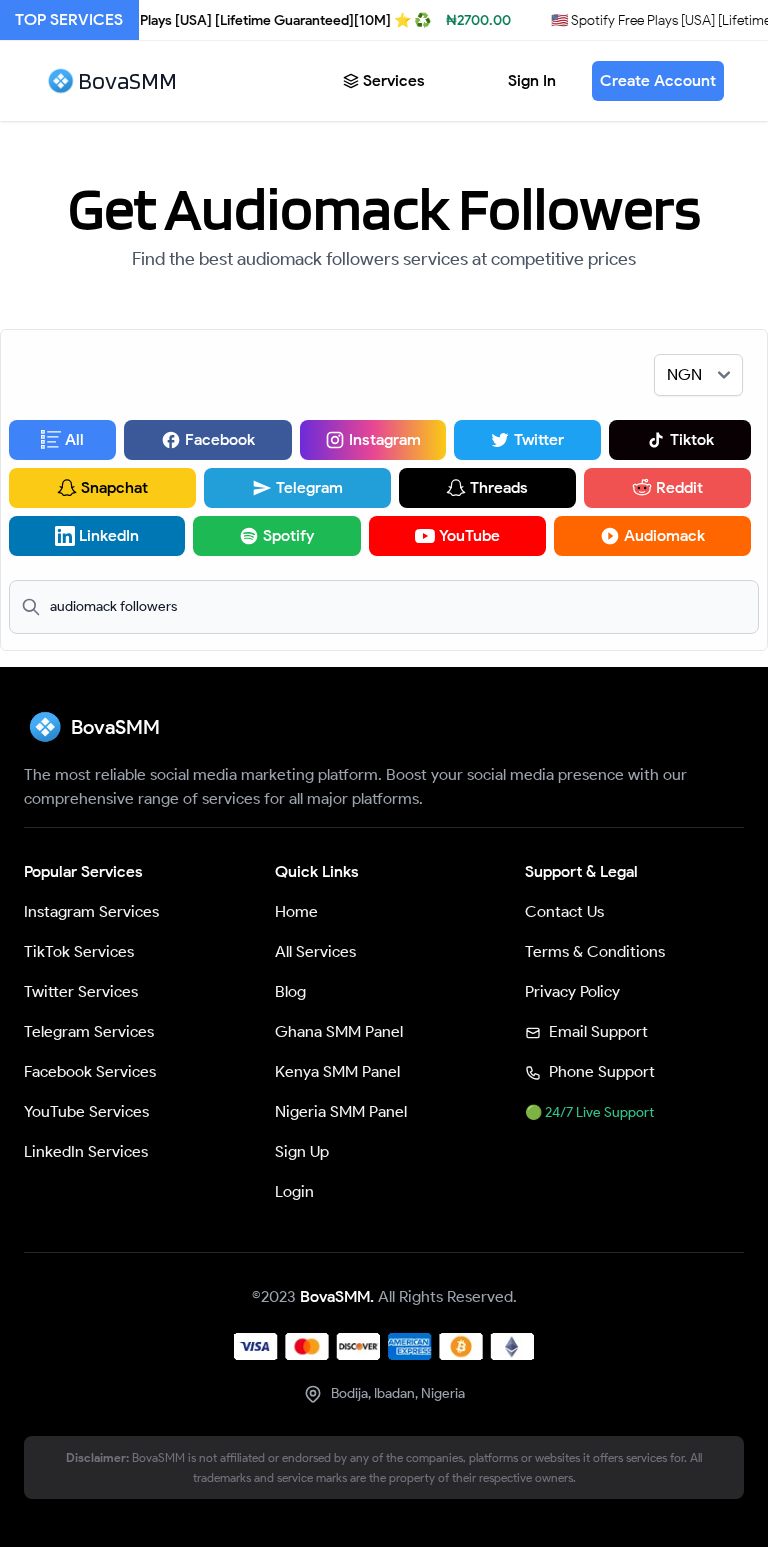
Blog (290, 991)
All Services (315, 951)
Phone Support (600, 1071)
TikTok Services (79, 951)
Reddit (679, 487)
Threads (499, 487)
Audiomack (664, 535)
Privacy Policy (572, 991)
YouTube (469, 535)
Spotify (288, 535)
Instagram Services (91, 911)
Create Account (658, 80)
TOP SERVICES (69, 19)
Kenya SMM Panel (337, 1071)
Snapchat (114, 487)
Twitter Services (81, 991)
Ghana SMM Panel (339, 1031)
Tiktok (692, 439)
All (74, 439)
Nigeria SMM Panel (341, 1111)
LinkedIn (109, 535)
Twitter (539, 439)
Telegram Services (89, 1031)
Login (294, 1191)
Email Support (596, 1031)
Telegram (309, 487)
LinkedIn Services (86, 1151)
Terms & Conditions (595, 951)
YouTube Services (86, 1111)
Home (296, 911)
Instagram (385, 439)
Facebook (220, 439)
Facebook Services (90, 1071)
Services (394, 80)
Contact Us (564, 911)
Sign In (532, 80)
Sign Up (302, 1151)
